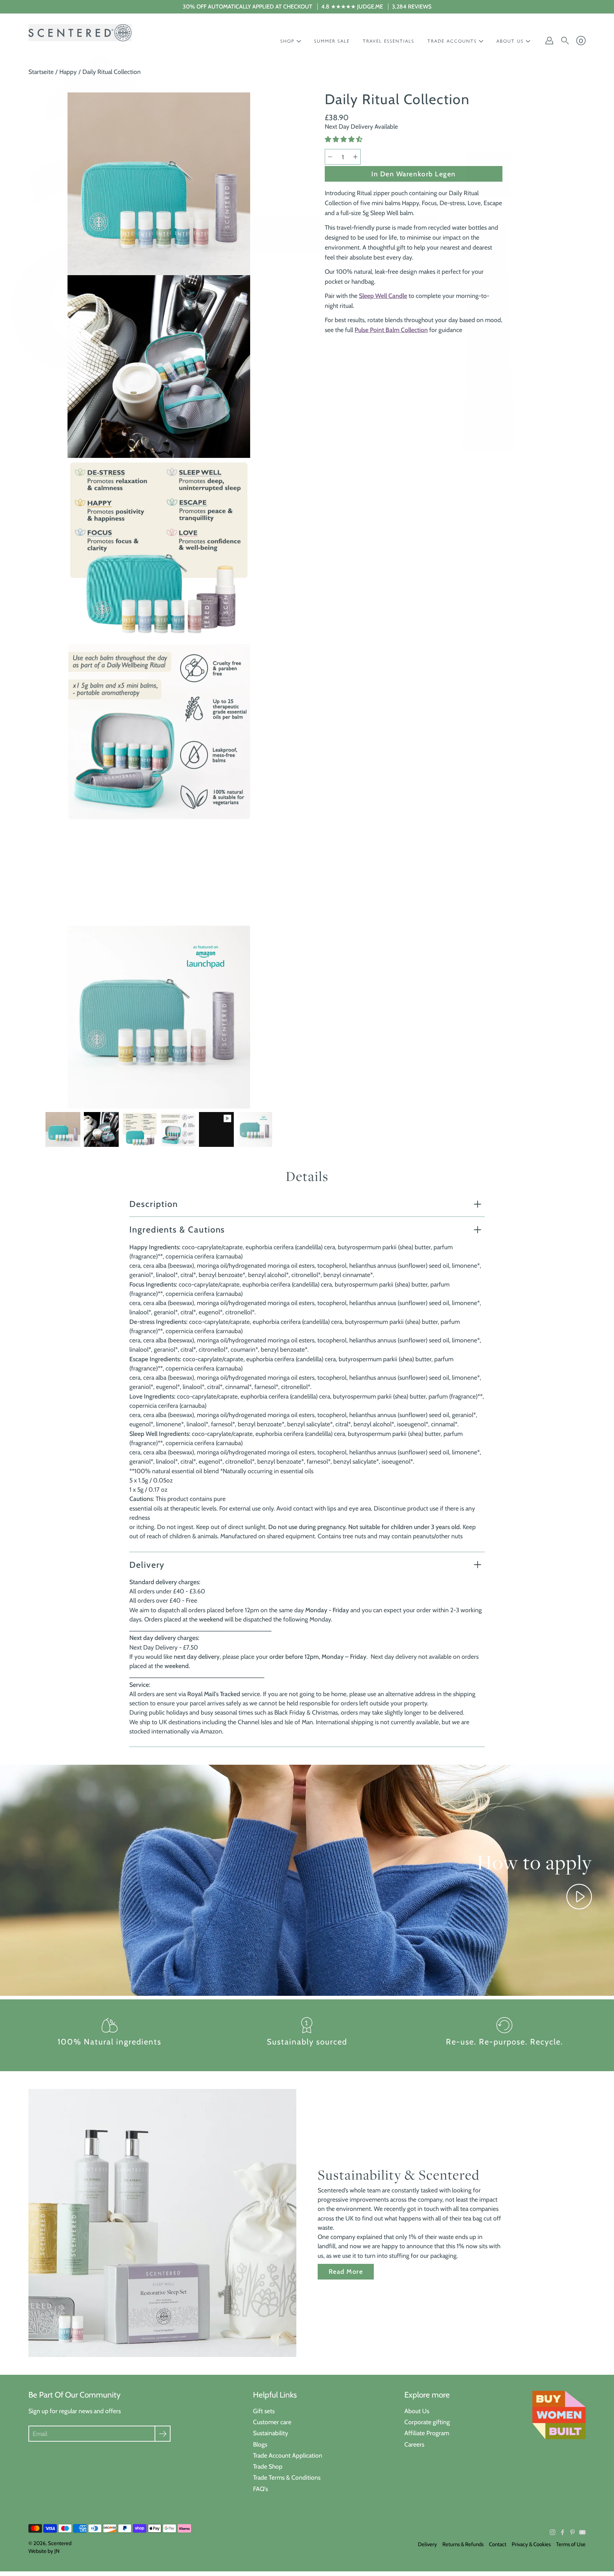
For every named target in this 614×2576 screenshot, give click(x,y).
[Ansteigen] (355, 157)
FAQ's (260, 2489)
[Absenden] (163, 2434)
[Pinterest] (572, 2532)
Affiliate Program (427, 2433)
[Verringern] (330, 157)
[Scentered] (80, 33)
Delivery (147, 1565)
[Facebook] (562, 2532)
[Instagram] (553, 2532)
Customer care (272, 2422)
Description (154, 1204)
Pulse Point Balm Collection (391, 330)
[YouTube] (582, 2532)
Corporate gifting (427, 2422)
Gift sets (264, 2411)
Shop (287, 41)
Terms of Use (571, 2544)
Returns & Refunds (463, 2544)
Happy (68, 72)
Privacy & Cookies (531, 2544)
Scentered (60, 2543)
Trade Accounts (452, 41)
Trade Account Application (288, 2455)
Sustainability (271, 2433)
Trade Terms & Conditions (287, 2477)
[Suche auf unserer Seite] (565, 41)
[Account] (549, 41)
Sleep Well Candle (383, 296)
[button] (344, 139)
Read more (346, 2272)
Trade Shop (268, 2466)
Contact (498, 2544)
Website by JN (44, 2551)
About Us (417, 2411)
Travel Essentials (389, 41)
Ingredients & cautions (177, 1230)
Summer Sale (332, 41)
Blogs (260, 2444)
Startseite (41, 72)
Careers (414, 2444)
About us (510, 41)
